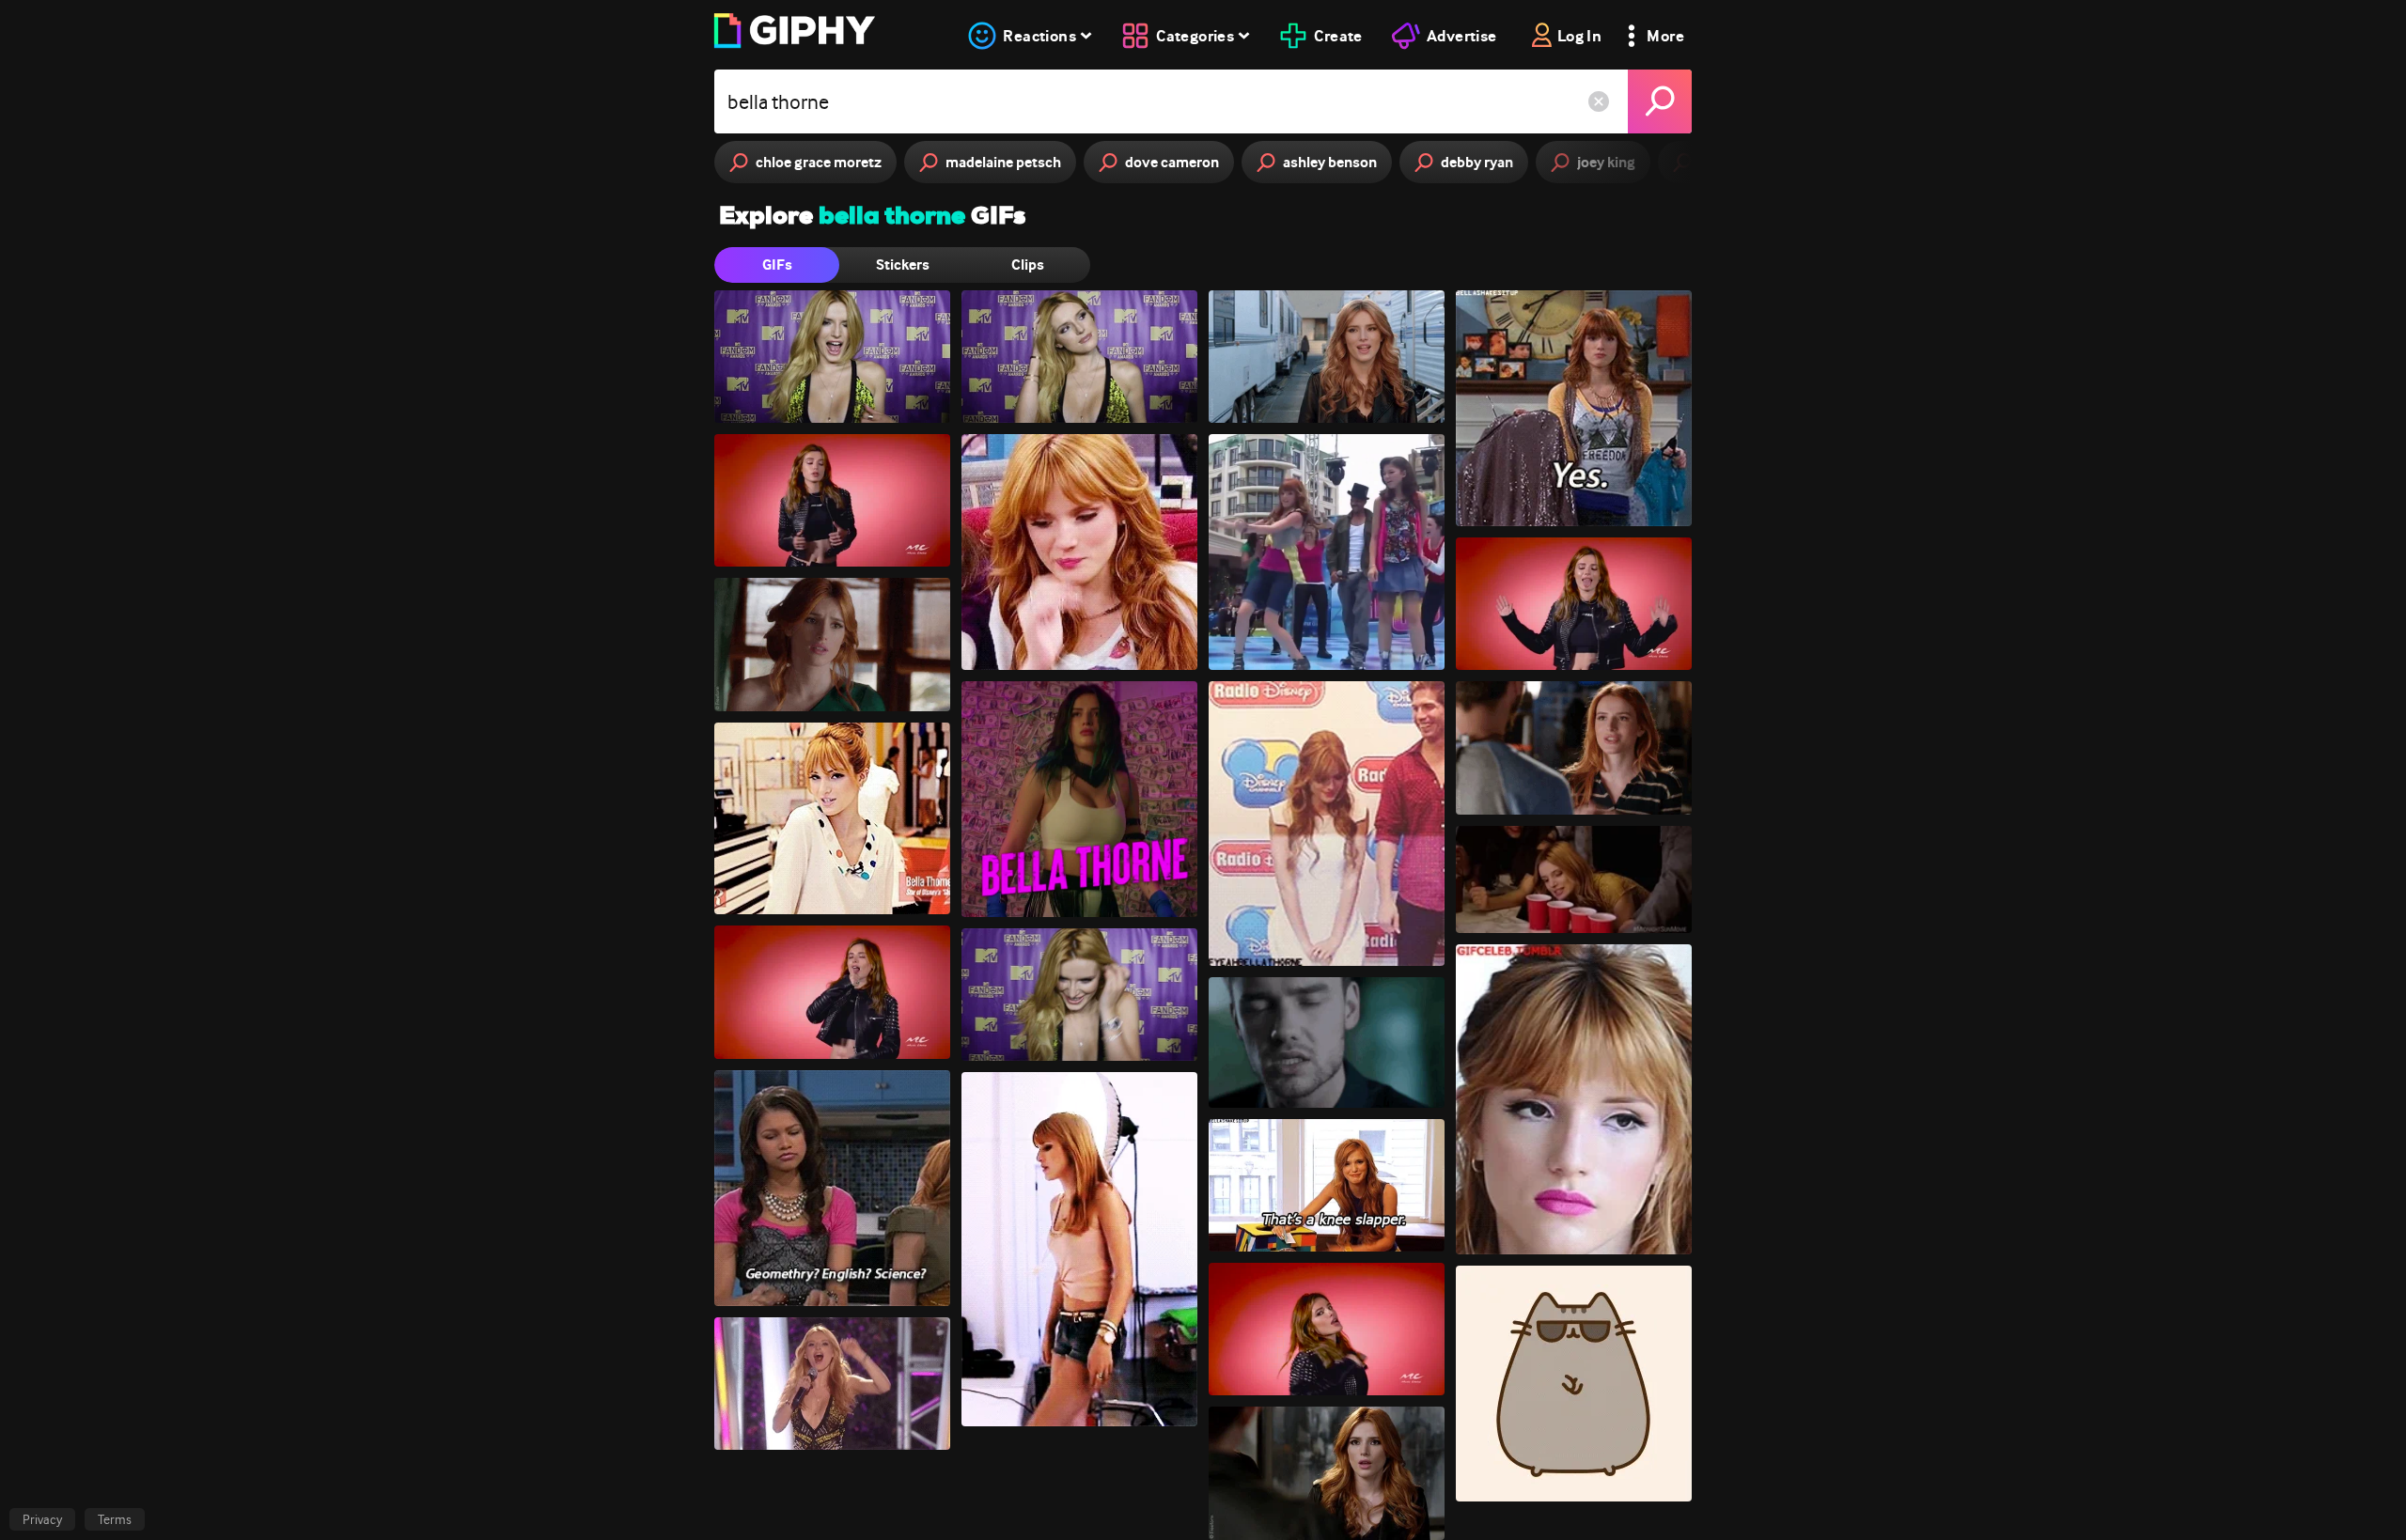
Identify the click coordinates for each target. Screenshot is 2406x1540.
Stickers (903, 264)
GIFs (777, 264)
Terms (115, 1519)
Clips (1028, 264)
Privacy (42, 1519)
